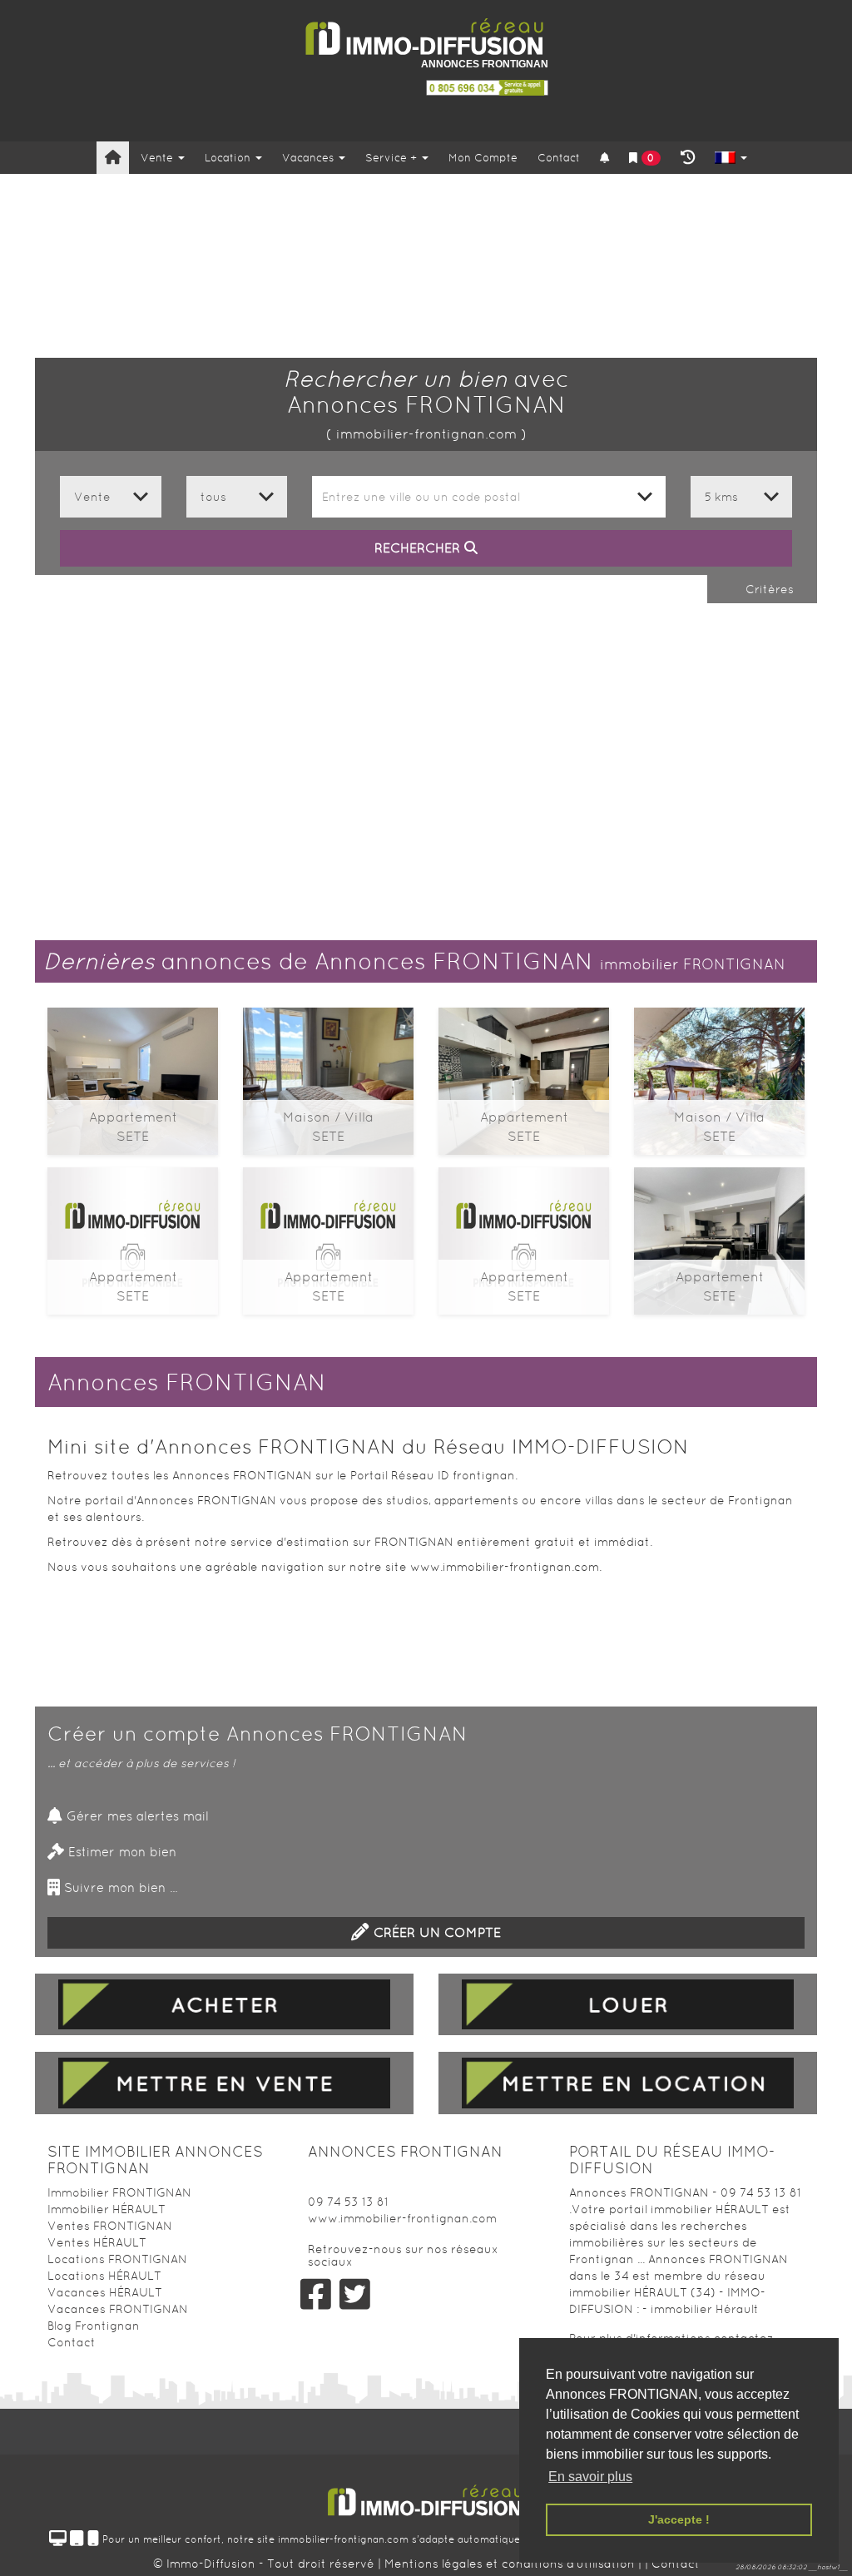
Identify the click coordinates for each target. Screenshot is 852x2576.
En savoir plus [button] (590, 2477)
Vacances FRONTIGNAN (118, 2309)
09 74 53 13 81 (348, 2202)
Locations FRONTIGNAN (117, 2259)
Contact (559, 158)
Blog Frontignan (94, 2326)
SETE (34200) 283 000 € (720, 1234)
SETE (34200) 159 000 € (133, 1075)
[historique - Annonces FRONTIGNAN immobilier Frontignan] (688, 158)
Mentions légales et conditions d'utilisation (511, 2564)
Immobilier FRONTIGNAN (119, 2192)
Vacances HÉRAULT (105, 2292)
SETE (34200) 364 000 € (329, 1234)
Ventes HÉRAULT (97, 2242)
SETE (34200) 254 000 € (524, 1234)
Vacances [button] (310, 158)
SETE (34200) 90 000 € (524, 1075)
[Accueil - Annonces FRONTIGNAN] (426, 37)
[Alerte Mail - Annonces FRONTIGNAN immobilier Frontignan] (604, 159)
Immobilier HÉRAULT (106, 2209)
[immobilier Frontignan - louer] (628, 2004)
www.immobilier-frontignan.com (402, 2218)
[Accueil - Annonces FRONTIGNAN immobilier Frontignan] (113, 158)
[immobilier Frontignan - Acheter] (224, 2004)
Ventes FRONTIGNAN (110, 2226)
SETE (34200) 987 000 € (328, 1075)
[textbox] (489, 497)
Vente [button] (159, 158)
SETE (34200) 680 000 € (719, 1075)
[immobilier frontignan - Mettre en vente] (224, 2083)
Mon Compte (483, 158)
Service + (393, 158)
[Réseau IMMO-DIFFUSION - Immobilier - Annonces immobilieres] (426, 2494)
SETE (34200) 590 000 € (133, 1234)
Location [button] (229, 158)
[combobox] (489, 497)
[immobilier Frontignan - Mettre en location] (628, 2083)
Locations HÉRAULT (104, 2276)
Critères (768, 589)
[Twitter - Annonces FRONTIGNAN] (355, 2294)
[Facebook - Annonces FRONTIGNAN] (315, 2294)
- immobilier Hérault (701, 2309)
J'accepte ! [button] (679, 2519)
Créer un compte (435, 1932)
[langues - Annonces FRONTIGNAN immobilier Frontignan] (731, 159)
